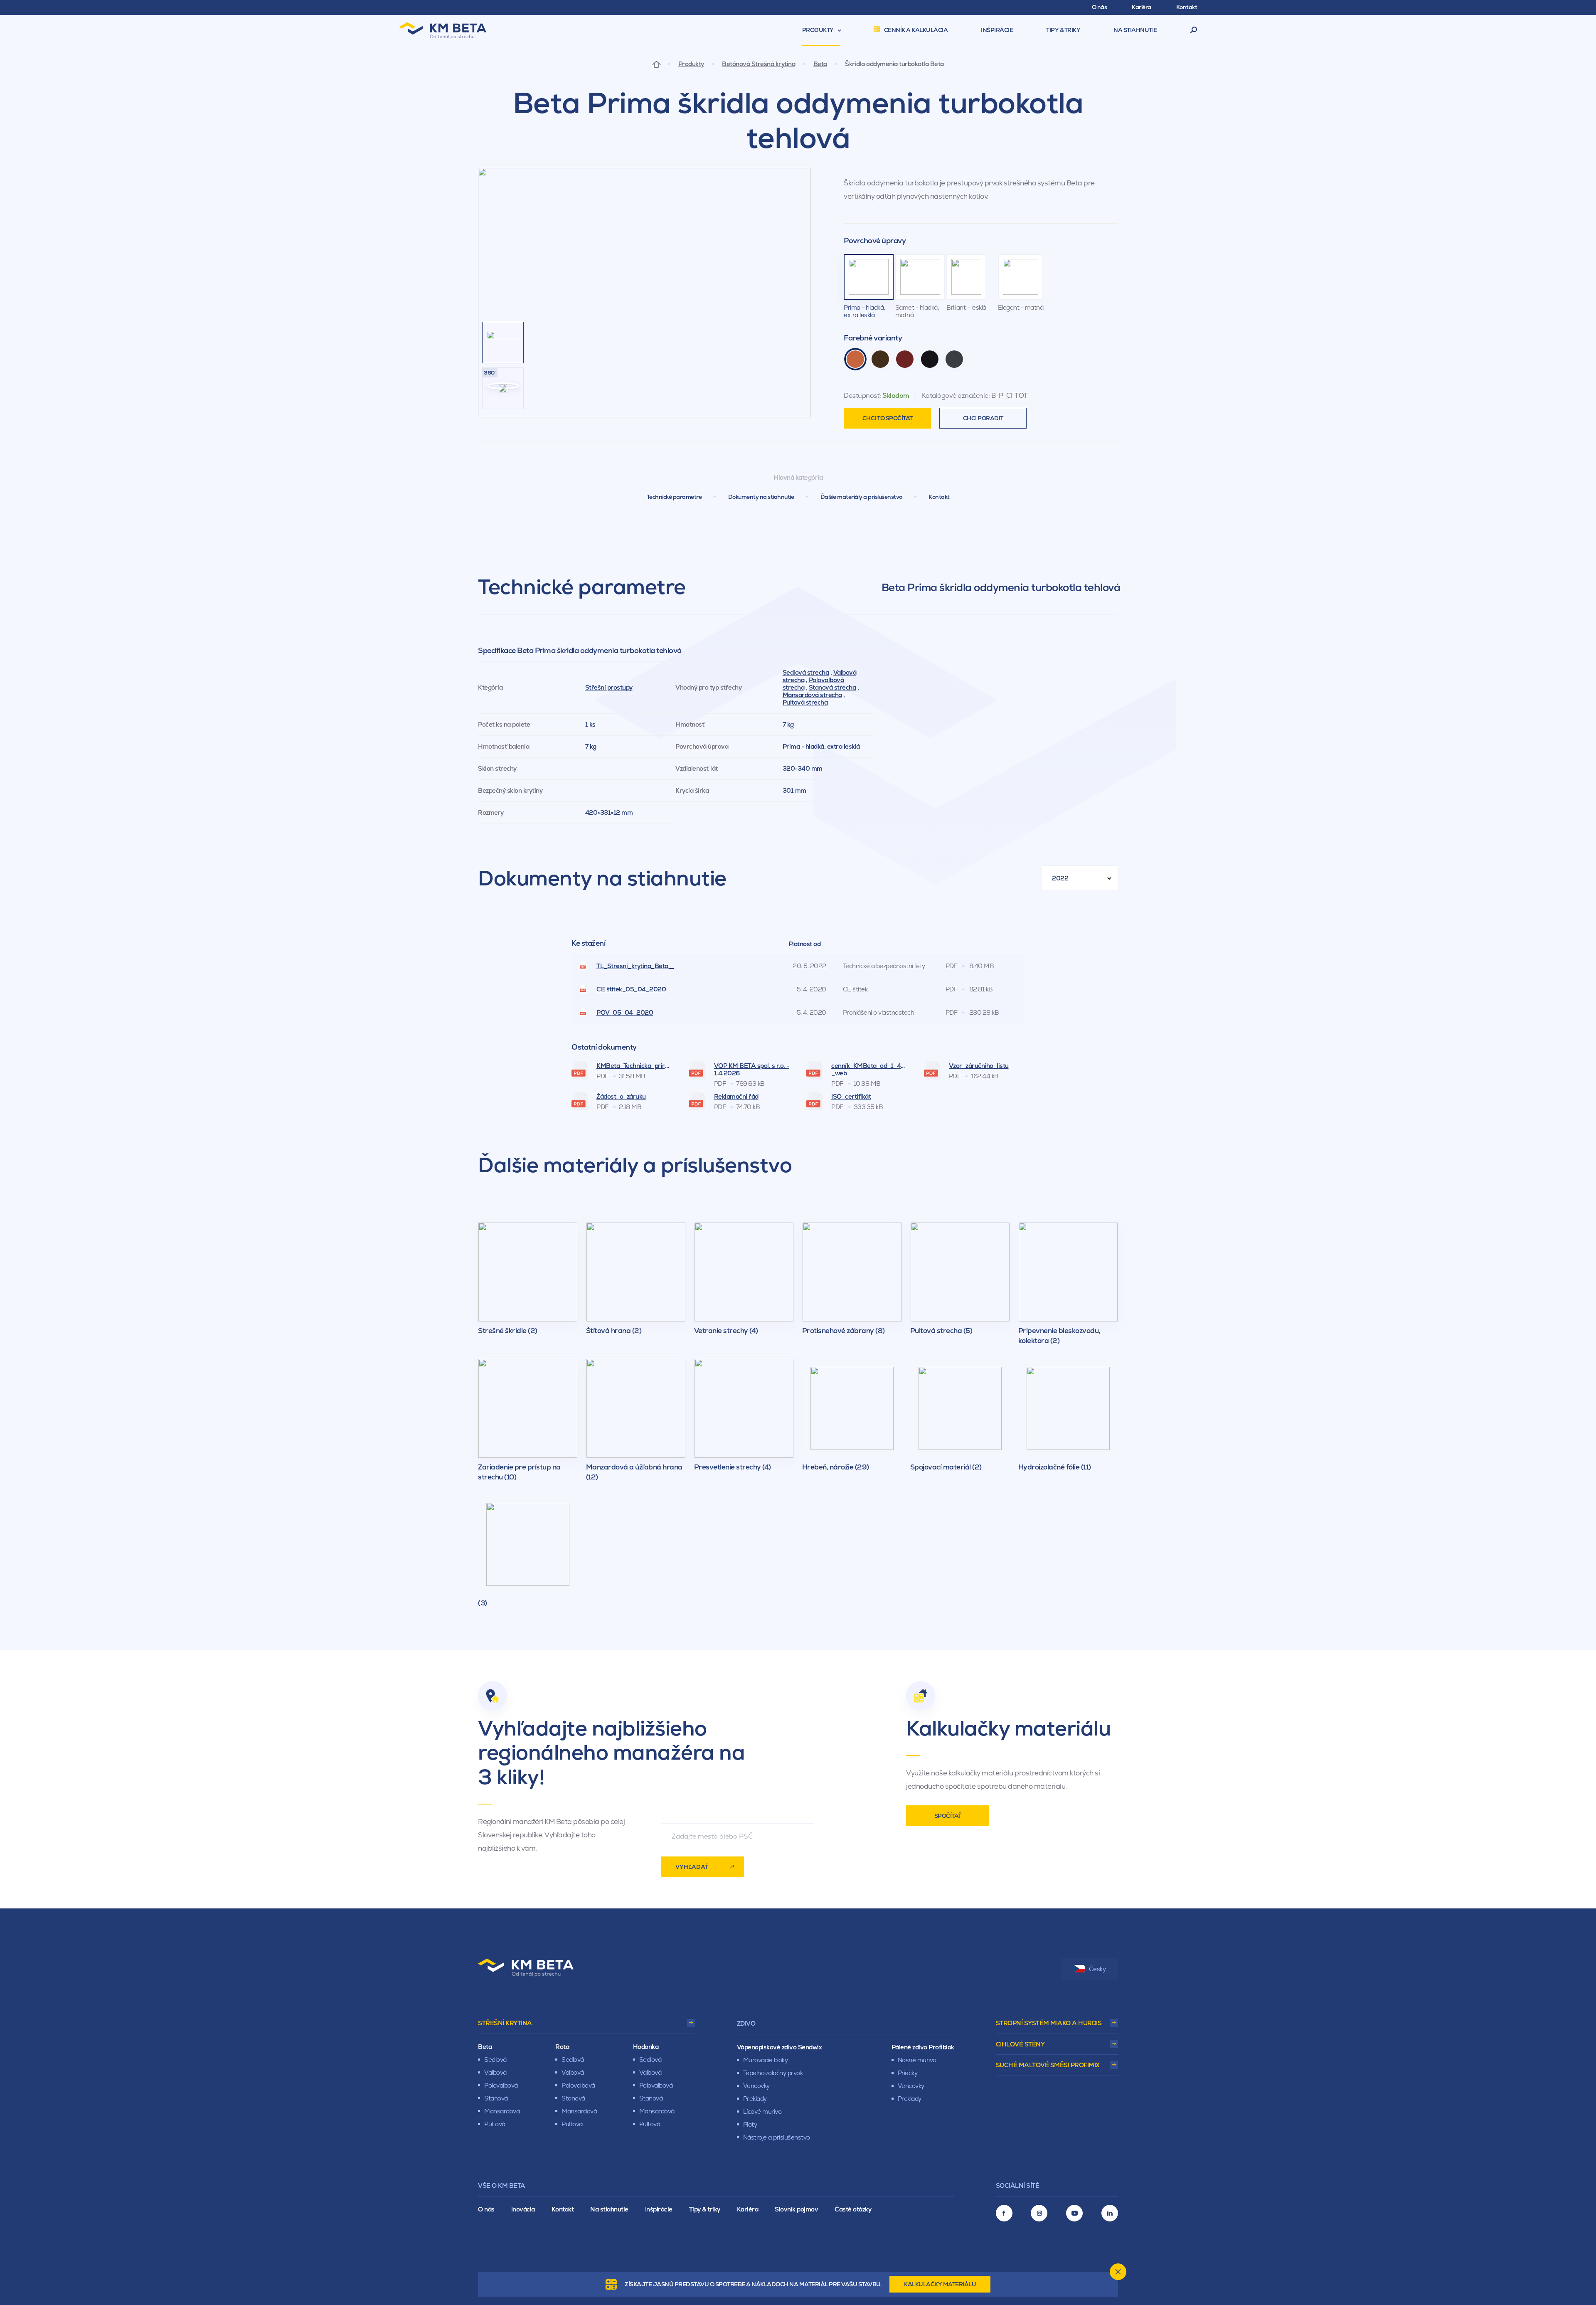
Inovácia (523, 2209)
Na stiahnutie (609, 2209)
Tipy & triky (705, 2209)
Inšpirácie (659, 2209)
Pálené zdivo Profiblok (923, 2047)
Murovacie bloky (766, 2060)
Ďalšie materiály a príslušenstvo (861, 497)
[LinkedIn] (1110, 2213)
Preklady (755, 2099)
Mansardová (502, 2111)
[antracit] (954, 359)
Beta (820, 64)
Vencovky (756, 2086)
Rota (562, 2047)
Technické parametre (674, 497)
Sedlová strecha (806, 672)
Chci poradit (983, 418)
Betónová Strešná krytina (759, 64)
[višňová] (905, 359)
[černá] (930, 359)
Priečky (908, 2073)
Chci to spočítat (888, 418)
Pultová (495, 2124)
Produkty (691, 64)
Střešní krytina (505, 2023)
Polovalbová (501, 2085)
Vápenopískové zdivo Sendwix (780, 2047)
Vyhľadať (692, 1867)
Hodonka (646, 2047)
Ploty (750, 2124)
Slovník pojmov (796, 2209)
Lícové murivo (762, 2111)
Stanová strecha (832, 687)
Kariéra (748, 2209)
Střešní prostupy (609, 687)
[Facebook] (1004, 2213)
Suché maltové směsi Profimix (1048, 2065)
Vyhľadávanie (1194, 30)
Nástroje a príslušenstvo (777, 2137)
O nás (486, 2209)
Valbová (495, 2072)
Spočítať (948, 1816)
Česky (1097, 1969)
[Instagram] (1039, 2213)
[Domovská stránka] (656, 64)
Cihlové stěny (1020, 2044)
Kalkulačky (940, 2284)
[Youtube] (1074, 2213)
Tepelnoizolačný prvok (773, 2073)
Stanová (496, 2098)
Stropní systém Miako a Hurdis (1049, 2023)
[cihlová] (855, 359)
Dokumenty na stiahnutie (761, 497)
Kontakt (939, 497)
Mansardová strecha (812, 695)
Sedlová (495, 2060)
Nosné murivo (917, 2060)
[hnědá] (880, 359)
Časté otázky (853, 2209)
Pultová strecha (805, 702)
